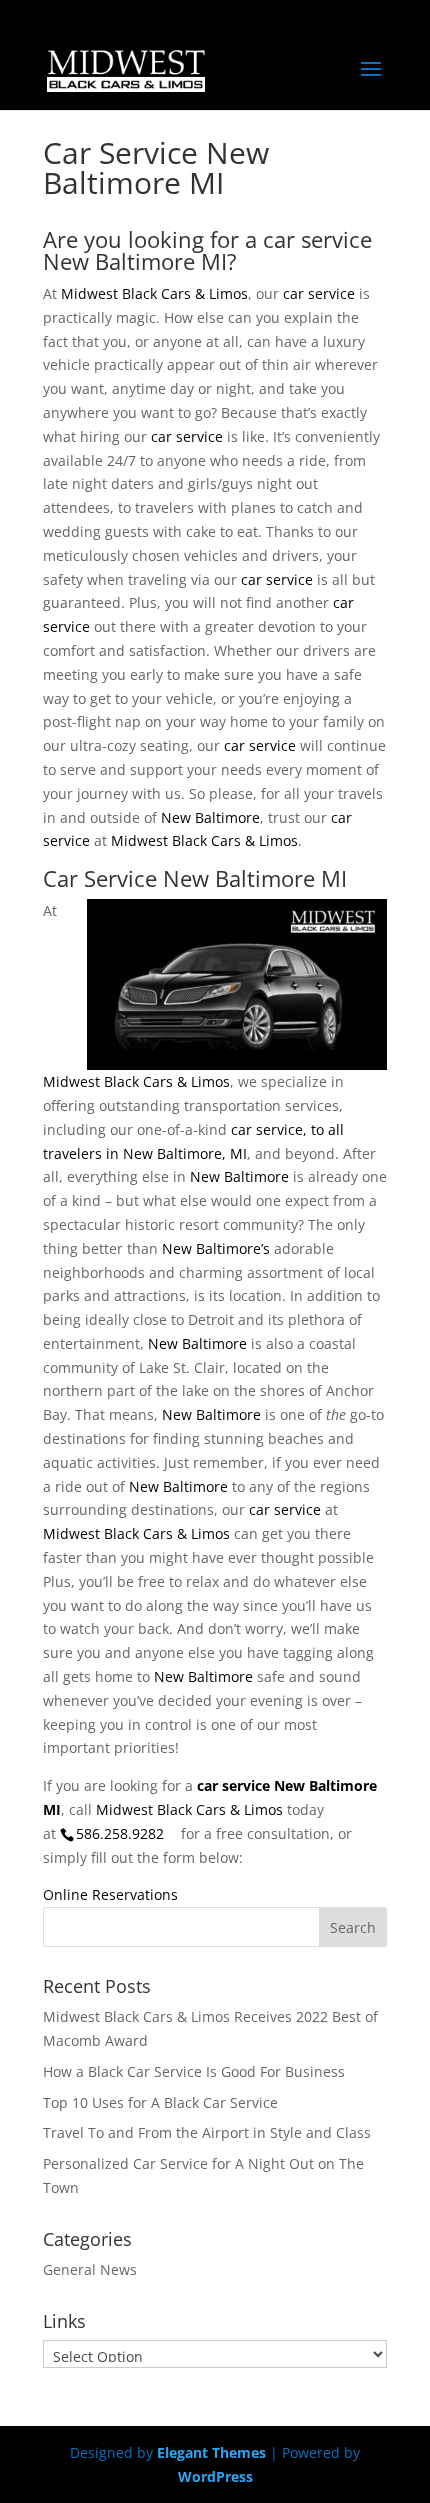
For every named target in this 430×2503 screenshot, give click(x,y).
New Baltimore (210, 817)
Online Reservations (110, 1894)
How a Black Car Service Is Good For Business (194, 2071)
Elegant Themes (211, 2452)
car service (319, 293)
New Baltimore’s (216, 1248)
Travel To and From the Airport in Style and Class (207, 2132)
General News (90, 2269)
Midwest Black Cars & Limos (154, 293)
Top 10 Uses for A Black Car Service (160, 2102)
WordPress (215, 2476)
